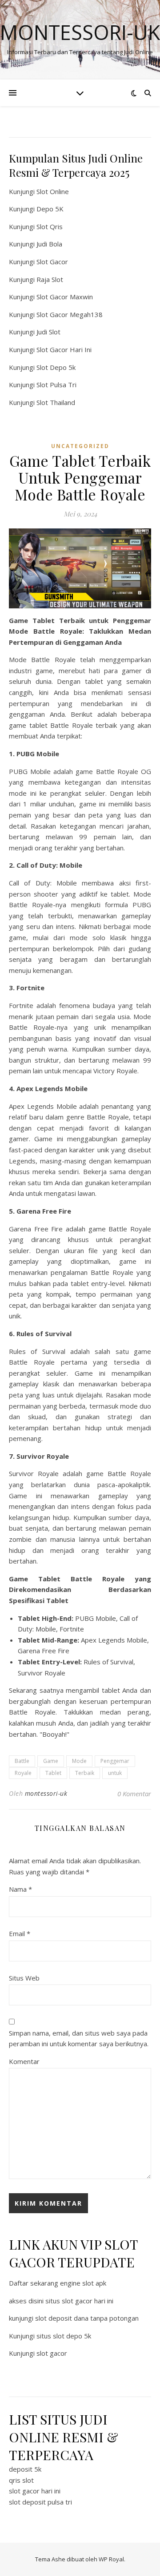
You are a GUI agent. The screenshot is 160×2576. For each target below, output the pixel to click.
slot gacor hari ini (35, 2491)
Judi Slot (48, 332)
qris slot (21, 2480)
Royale (23, 1773)
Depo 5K (50, 209)
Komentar (24, 2061)
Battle (22, 1761)
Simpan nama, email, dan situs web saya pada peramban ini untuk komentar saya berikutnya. (79, 2038)
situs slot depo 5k (64, 2336)
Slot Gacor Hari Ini (64, 349)
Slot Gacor (52, 262)
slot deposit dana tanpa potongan (87, 2318)
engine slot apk (83, 2283)
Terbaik (85, 1773)
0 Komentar (134, 1794)
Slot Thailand (56, 402)
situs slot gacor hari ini (79, 2301)
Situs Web (24, 1978)
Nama (20, 1889)
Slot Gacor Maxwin (65, 297)
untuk (115, 1773)
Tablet (53, 1773)
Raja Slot (50, 279)
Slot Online (53, 191)
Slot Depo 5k (56, 367)
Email (20, 1933)
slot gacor (52, 2353)
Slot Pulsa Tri (56, 385)
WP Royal (111, 2559)
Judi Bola (49, 244)
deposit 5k (25, 2469)
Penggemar (115, 1761)
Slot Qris (50, 226)
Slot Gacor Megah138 (70, 314)
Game (51, 1761)
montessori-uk (46, 1793)
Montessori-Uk (80, 32)
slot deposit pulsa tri (40, 2502)
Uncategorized (80, 446)
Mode (79, 1761)
